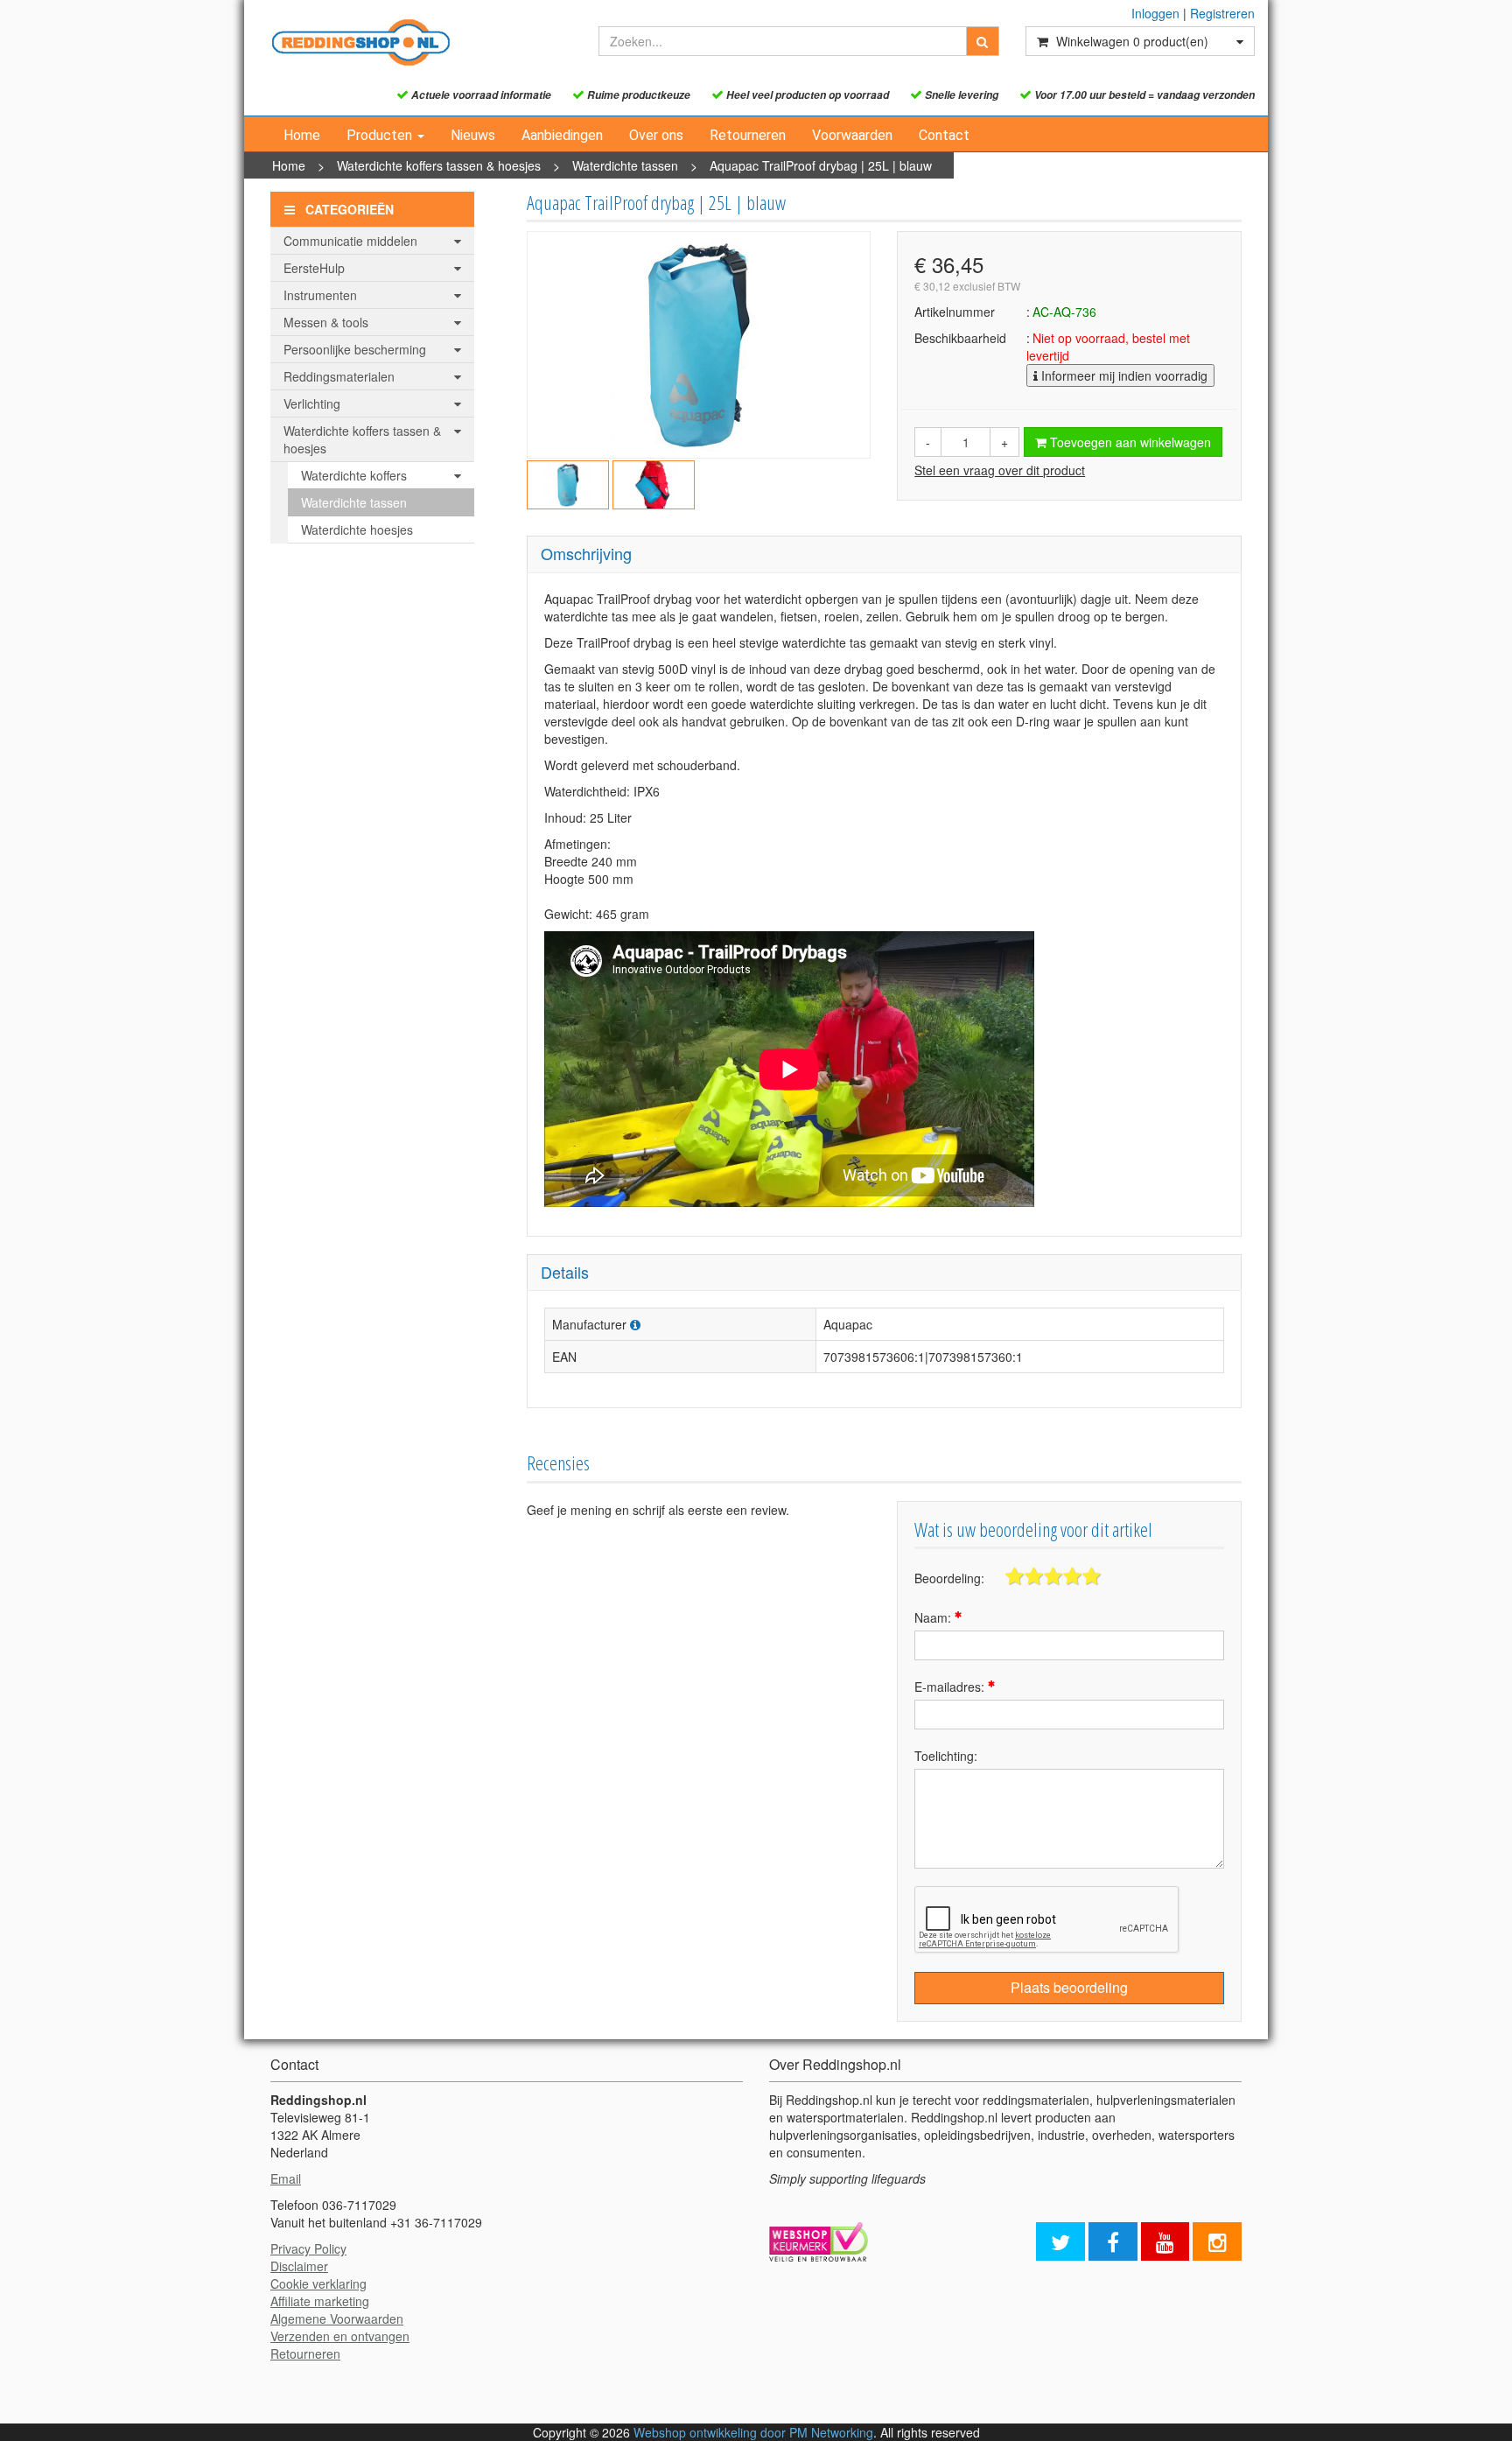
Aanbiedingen (562, 135)
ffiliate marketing (324, 2301)
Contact (944, 135)
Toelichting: (946, 1756)
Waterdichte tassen (625, 165)
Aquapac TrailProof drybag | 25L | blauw (821, 165)
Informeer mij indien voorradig (1123, 375)
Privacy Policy (308, 2248)
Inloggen (1155, 13)
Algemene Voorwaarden (337, 2318)
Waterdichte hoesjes (357, 530)
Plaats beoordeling (1069, 1987)
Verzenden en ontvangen (340, 2336)
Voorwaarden (852, 135)
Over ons (656, 135)
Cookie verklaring (318, 2283)
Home (302, 135)
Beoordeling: (949, 1578)
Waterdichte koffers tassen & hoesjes (439, 165)
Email (286, 2178)
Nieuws (473, 135)
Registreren (1222, 13)
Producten (381, 135)
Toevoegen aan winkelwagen (1129, 442)
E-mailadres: (951, 1687)
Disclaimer (299, 2266)
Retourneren (748, 135)
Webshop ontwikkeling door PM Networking (753, 2432)
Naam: (934, 1617)
